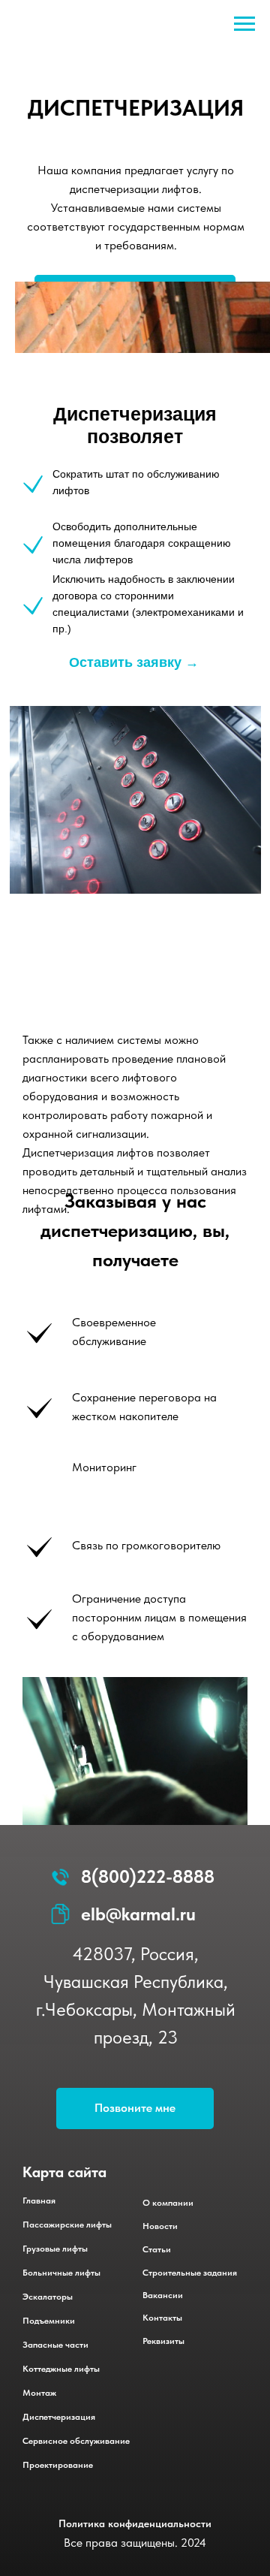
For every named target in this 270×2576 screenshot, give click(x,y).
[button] (135, 2108)
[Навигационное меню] (244, 24)
